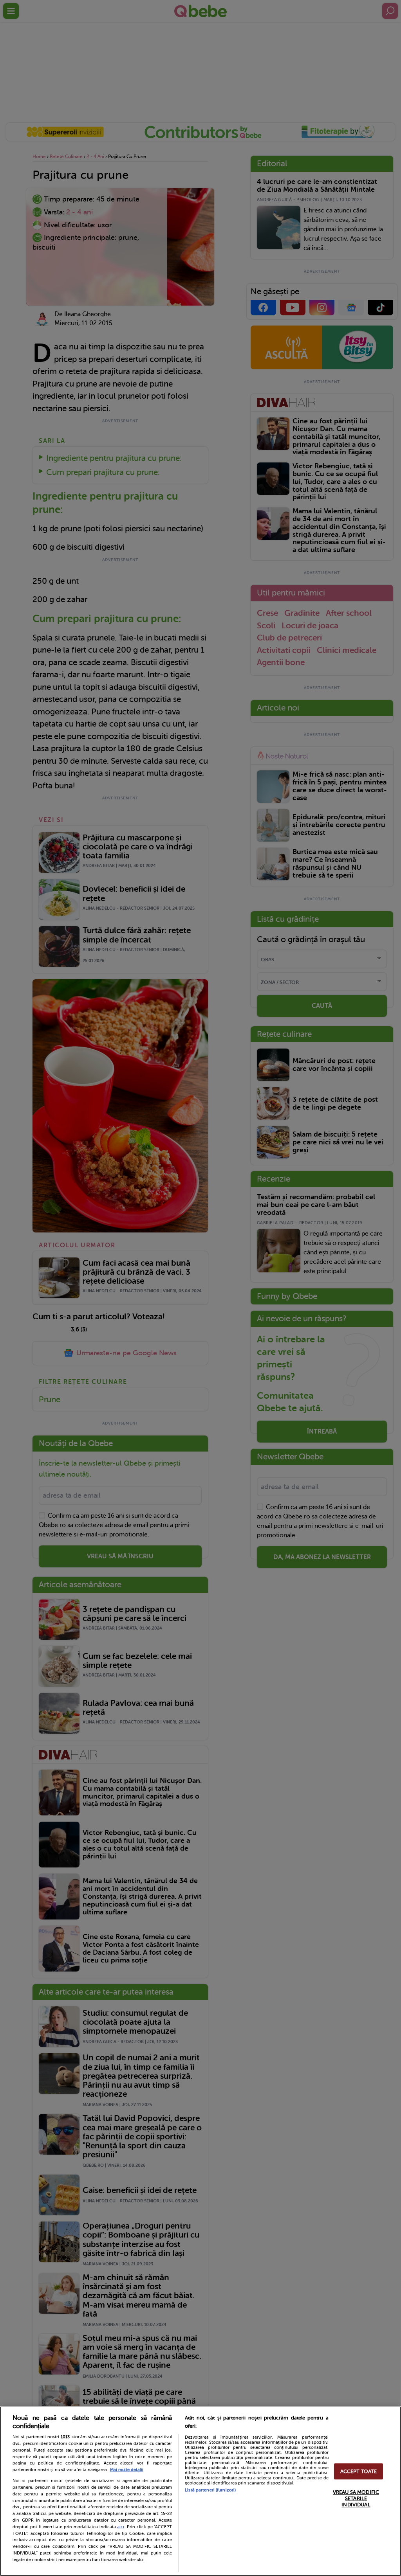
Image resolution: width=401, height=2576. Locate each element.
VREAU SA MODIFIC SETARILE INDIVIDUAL (356, 2499)
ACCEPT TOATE (359, 2471)
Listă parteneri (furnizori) (210, 2490)
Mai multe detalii (127, 2470)
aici (121, 2527)
